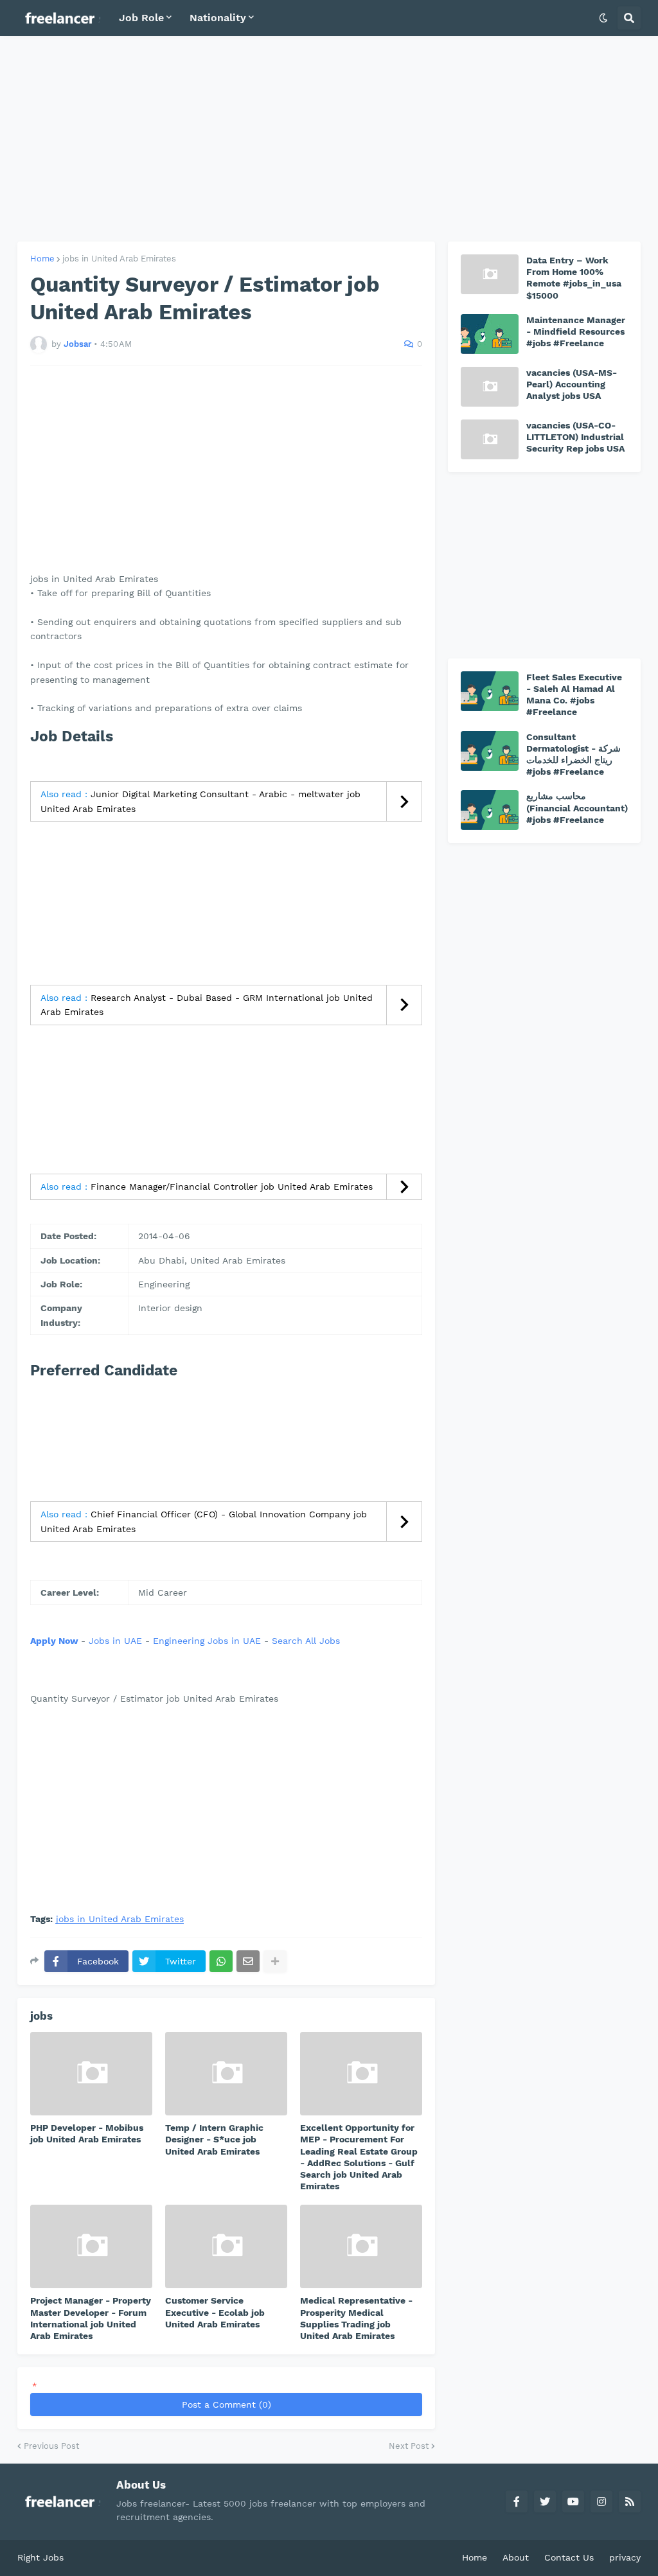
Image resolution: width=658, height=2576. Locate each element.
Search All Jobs (306, 1641)
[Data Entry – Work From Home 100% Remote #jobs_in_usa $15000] (490, 274)
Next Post (409, 2446)
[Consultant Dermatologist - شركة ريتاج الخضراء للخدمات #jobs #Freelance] (490, 751)
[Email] (248, 1961)
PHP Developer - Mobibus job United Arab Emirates (87, 2133)
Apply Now (54, 1641)
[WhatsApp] (221, 1961)
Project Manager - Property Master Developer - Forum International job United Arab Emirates (91, 2318)
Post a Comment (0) (227, 2404)
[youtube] (573, 2501)
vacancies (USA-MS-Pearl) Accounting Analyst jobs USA (572, 384)
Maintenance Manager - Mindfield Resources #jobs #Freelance (576, 331)
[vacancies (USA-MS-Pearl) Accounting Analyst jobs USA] (490, 387)
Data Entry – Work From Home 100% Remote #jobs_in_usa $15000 (574, 278)
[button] (603, 18)
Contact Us (569, 2557)
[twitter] (545, 2501)
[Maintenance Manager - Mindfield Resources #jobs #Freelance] (490, 334)
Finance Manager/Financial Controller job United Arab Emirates (232, 1187)
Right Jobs (40, 2557)
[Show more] (275, 1961)
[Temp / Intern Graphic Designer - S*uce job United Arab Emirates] (226, 2074)
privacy (625, 2557)
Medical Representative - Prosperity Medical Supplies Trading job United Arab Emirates (356, 2318)
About (516, 2557)
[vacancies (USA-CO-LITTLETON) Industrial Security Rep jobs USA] (490, 439)
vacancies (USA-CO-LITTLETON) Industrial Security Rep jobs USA (575, 437)
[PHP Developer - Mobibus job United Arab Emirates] (91, 2074)
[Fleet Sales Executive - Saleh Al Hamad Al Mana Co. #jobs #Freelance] (490, 691)
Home (42, 259)
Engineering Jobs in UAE (207, 1641)
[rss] (630, 2501)
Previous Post (51, 2446)
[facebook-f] (517, 2501)
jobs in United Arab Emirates (119, 259)
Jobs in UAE (115, 1641)
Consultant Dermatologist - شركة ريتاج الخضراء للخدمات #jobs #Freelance (574, 754)
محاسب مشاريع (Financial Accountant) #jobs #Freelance (577, 807)
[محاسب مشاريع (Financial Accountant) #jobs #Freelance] (490, 810)
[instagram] (601, 2501)
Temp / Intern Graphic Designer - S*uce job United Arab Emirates (214, 2139)
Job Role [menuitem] (141, 18)
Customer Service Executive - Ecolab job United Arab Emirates (215, 2312)
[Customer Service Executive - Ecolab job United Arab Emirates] (226, 2246)
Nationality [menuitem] (218, 18)
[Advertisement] (329, 139)
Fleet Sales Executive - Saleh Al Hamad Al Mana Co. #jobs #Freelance (574, 695)
